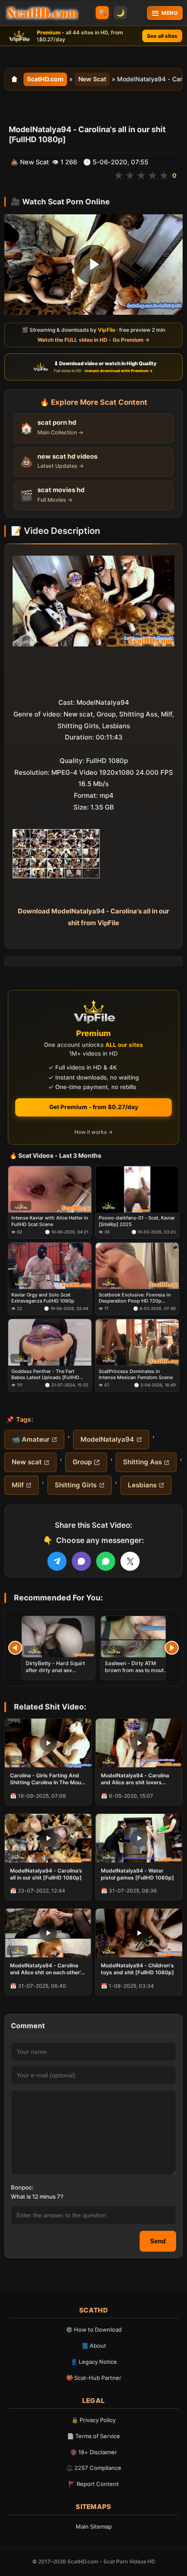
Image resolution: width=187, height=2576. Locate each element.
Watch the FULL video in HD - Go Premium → (93, 340)
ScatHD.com (45, 79)
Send (158, 2241)
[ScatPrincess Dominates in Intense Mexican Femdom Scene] (137, 1342)
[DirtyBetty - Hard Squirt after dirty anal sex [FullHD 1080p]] (58, 1637)
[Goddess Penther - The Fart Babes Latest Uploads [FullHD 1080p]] (50, 1342)
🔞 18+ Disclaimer (93, 2452)
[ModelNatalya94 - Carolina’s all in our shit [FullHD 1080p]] (48, 1838)
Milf (18, 1485)
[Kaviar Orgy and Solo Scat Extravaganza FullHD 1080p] (50, 1266)
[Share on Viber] (81, 1561)
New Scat (92, 79)
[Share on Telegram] (57, 1561)
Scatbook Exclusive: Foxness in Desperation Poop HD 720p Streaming (135, 1298)
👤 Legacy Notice (94, 2362)
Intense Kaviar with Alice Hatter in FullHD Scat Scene (50, 1221)
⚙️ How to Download (94, 2329)
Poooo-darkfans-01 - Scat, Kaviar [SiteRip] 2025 (137, 1221)
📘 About (94, 2346)
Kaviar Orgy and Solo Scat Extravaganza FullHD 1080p (43, 1297)
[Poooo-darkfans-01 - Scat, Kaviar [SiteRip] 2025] (137, 1189)
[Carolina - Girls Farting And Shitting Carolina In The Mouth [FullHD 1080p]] (48, 1743)
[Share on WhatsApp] (106, 1561)
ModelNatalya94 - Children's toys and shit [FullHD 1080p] (137, 1969)
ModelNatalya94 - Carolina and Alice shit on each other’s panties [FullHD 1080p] (47, 1969)
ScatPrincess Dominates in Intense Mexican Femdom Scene (136, 1374)
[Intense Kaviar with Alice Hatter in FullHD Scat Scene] (50, 1189)
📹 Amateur (31, 1439)
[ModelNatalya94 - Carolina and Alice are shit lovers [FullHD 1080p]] (139, 1743)
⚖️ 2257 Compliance (94, 2468)
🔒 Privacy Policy (93, 2420)
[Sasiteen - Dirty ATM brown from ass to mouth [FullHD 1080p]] (137, 1637)
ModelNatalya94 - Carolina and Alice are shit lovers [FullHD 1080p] (135, 1779)
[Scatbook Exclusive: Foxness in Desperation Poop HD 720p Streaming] (137, 1266)
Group (82, 1462)
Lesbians (142, 1485)
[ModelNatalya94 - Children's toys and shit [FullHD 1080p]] (139, 1933)
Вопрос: (22, 2187)
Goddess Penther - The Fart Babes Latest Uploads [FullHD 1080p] (45, 1374)
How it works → (93, 1132)
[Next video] (172, 1648)
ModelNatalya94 (107, 1439)
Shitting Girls (76, 1485)
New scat (27, 1462)
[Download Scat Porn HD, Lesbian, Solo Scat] (42, 13)
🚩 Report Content (93, 2484)
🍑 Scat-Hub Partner (94, 2378)
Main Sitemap (94, 2526)
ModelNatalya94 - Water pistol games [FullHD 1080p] (137, 1874)
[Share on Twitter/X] (130, 1561)
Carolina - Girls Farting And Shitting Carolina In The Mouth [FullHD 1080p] (48, 1779)
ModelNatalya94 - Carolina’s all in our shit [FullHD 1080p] (46, 1874)
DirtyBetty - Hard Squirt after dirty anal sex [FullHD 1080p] (55, 1670)
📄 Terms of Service (93, 2436)
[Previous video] (15, 1648)
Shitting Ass (142, 1462)
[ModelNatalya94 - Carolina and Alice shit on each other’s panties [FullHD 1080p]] (48, 1933)
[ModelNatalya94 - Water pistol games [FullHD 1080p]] (139, 1838)
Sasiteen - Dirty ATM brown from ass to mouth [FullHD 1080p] (136, 1670)
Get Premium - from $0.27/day (94, 1107)
